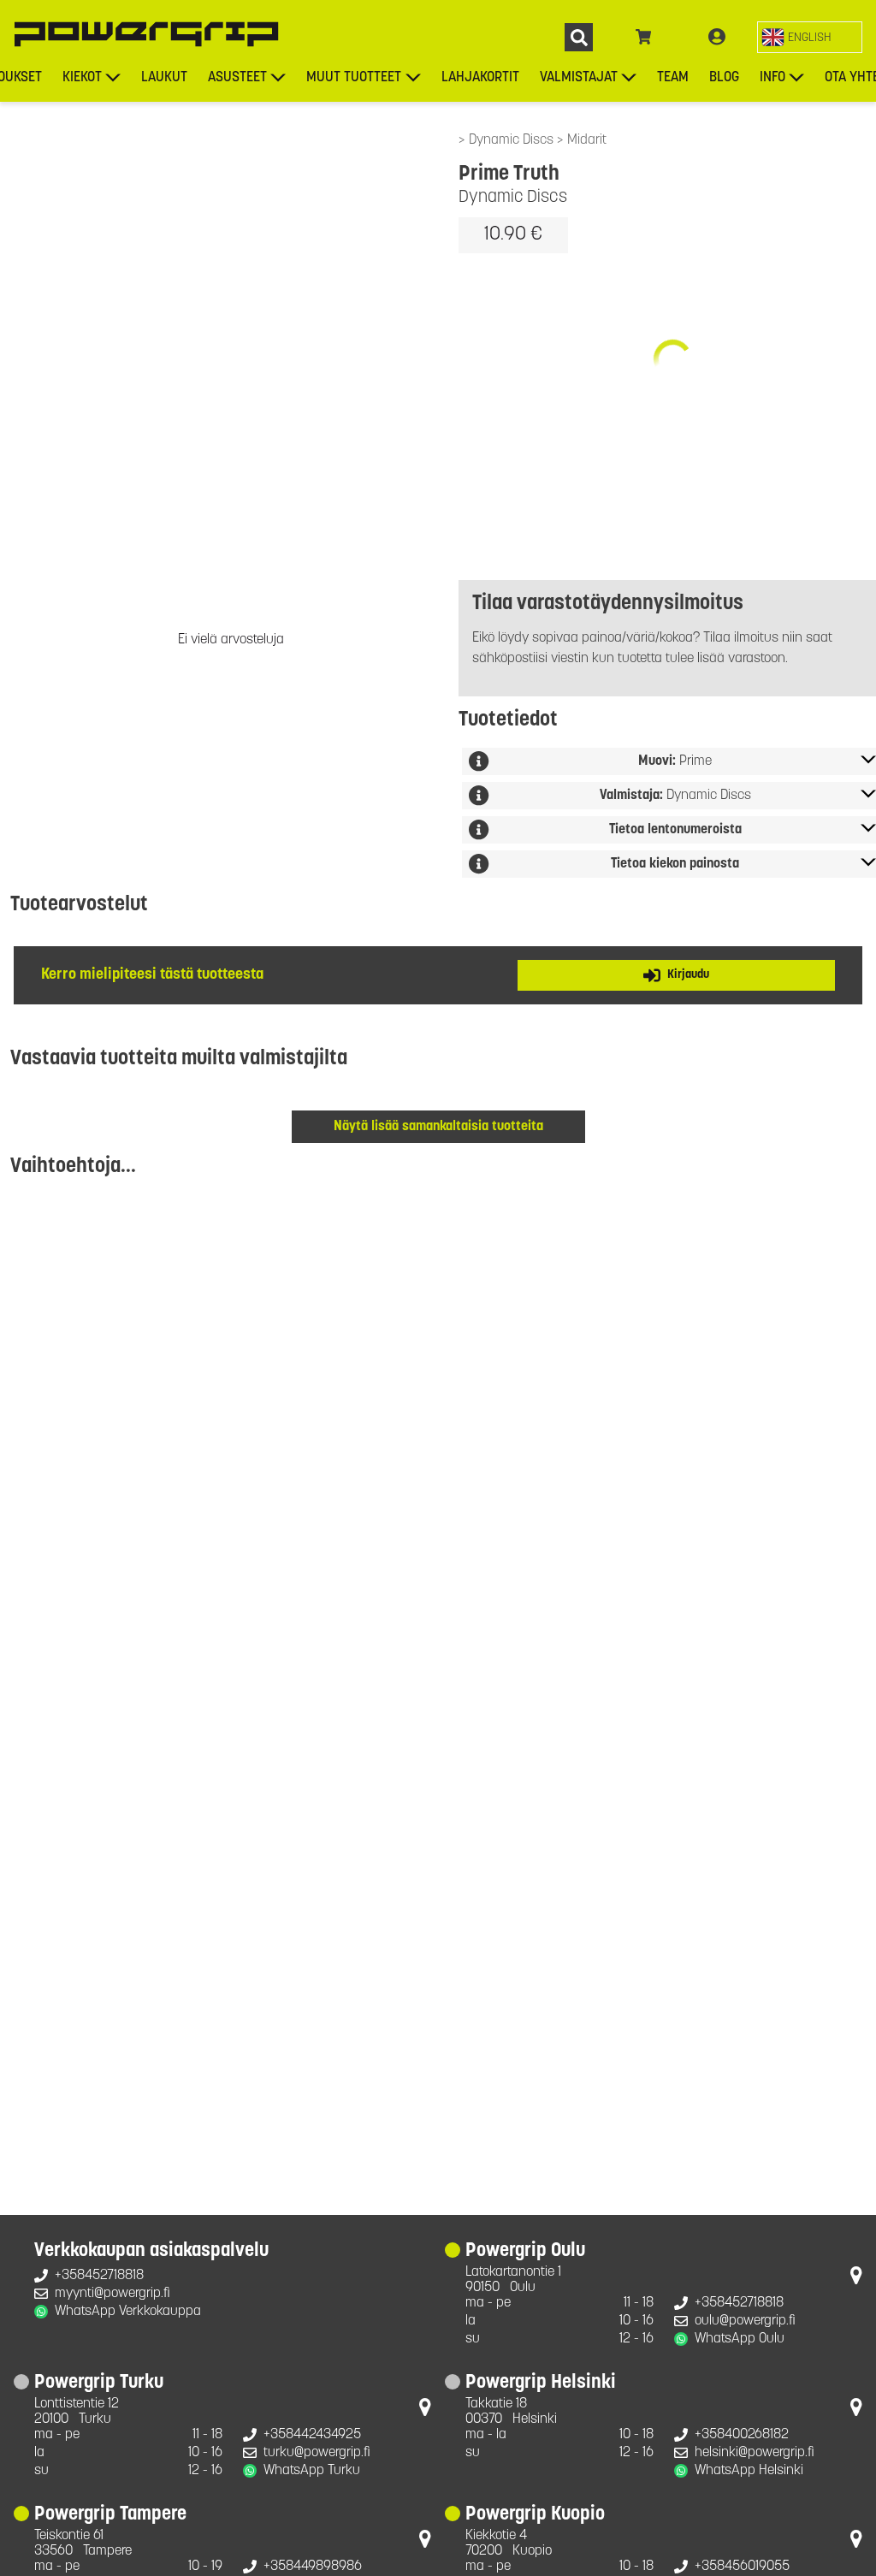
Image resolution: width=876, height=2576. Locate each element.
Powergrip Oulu (525, 2252)
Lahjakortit (480, 78)
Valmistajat (579, 78)
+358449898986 (313, 2567)
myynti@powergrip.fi (112, 2294)
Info (772, 78)
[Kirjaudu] (717, 38)
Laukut (164, 78)
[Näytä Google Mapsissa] (856, 2279)
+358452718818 (99, 2276)
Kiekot (82, 78)
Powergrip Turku (99, 2384)
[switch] (810, 37)
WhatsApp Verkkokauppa (128, 2312)
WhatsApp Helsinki (749, 2471)
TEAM (673, 78)
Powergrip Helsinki (541, 2384)
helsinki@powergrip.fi (755, 2453)
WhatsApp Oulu (740, 2339)
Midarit (587, 140)
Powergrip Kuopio (535, 2515)
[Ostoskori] (644, 38)
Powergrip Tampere (110, 2515)
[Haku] (579, 37)
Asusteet (237, 78)
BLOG (724, 78)
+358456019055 (742, 2567)
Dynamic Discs (513, 140)
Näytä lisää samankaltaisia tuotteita (438, 1127)
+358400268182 (742, 2435)
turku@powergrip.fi (317, 2453)
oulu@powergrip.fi (745, 2321)
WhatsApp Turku (312, 2471)
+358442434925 (312, 2435)
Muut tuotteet (354, 78)
